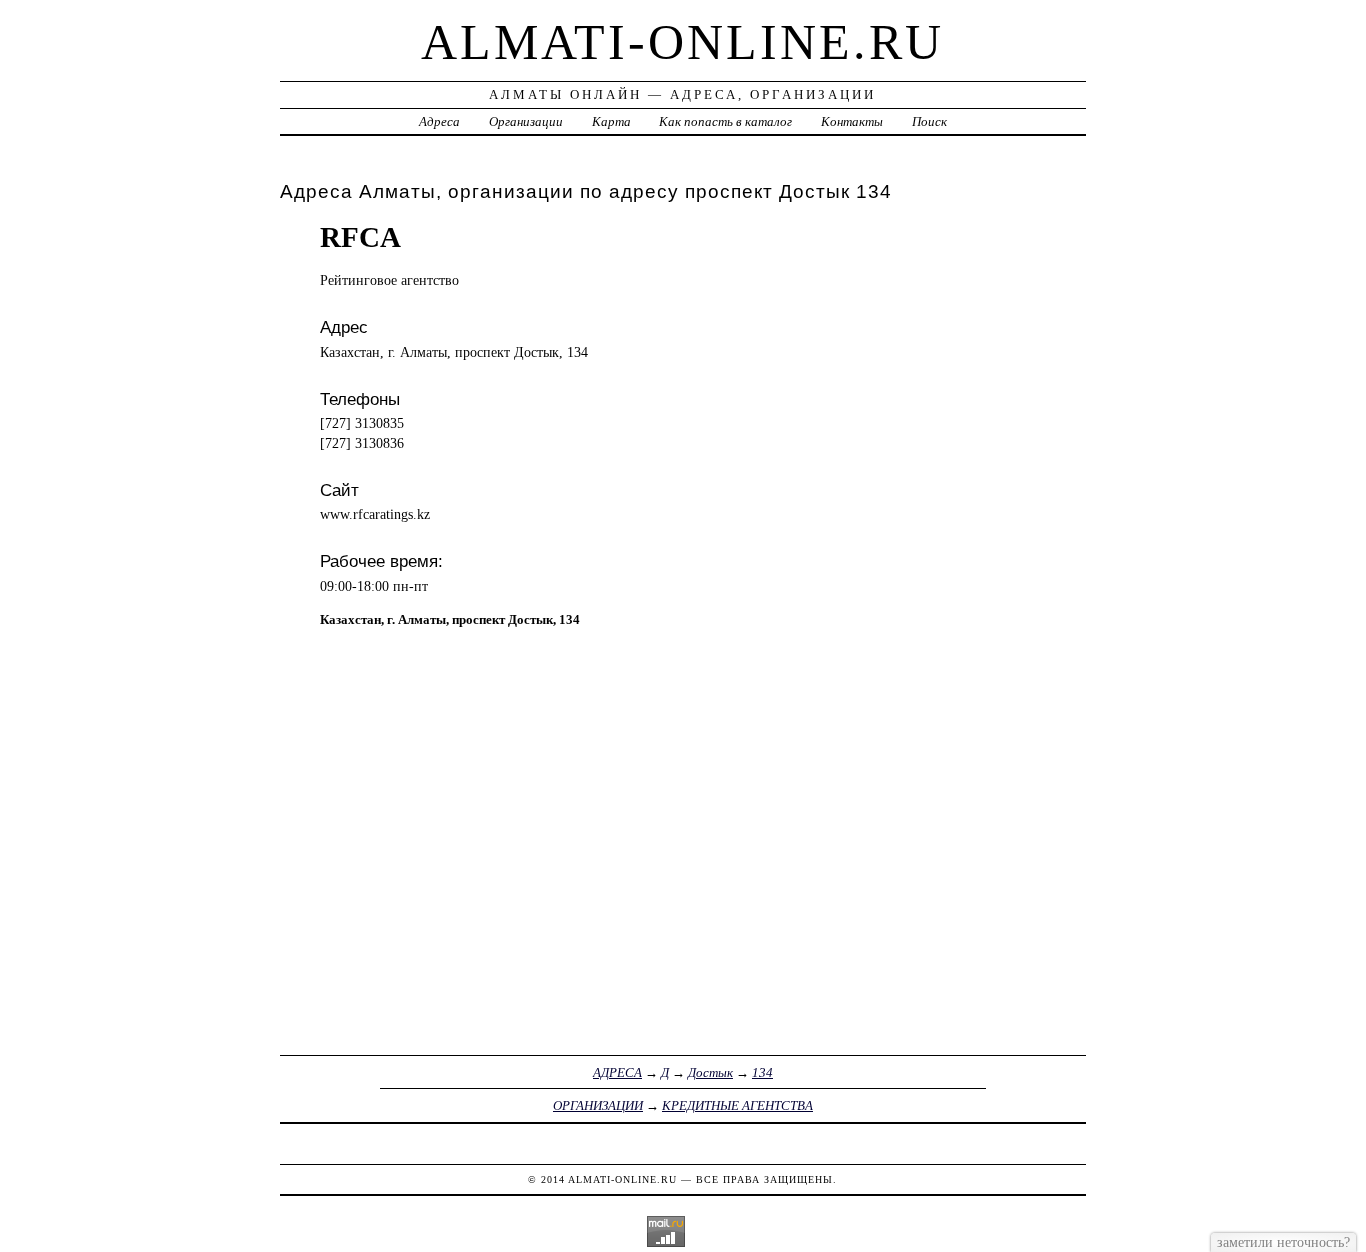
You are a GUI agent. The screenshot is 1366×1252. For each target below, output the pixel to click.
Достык (710, 1072)
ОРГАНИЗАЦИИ (598, 1105)
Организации (526, 121)
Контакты (852, 121)
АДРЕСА (617, 1072)
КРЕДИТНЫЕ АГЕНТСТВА (737, 1105)
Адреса (439, 121)
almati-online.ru (682, 42)
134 (762, 1072)
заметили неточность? (1283, 1242)
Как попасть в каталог (725, 121)
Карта (611, 121)
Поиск (929, 121)
